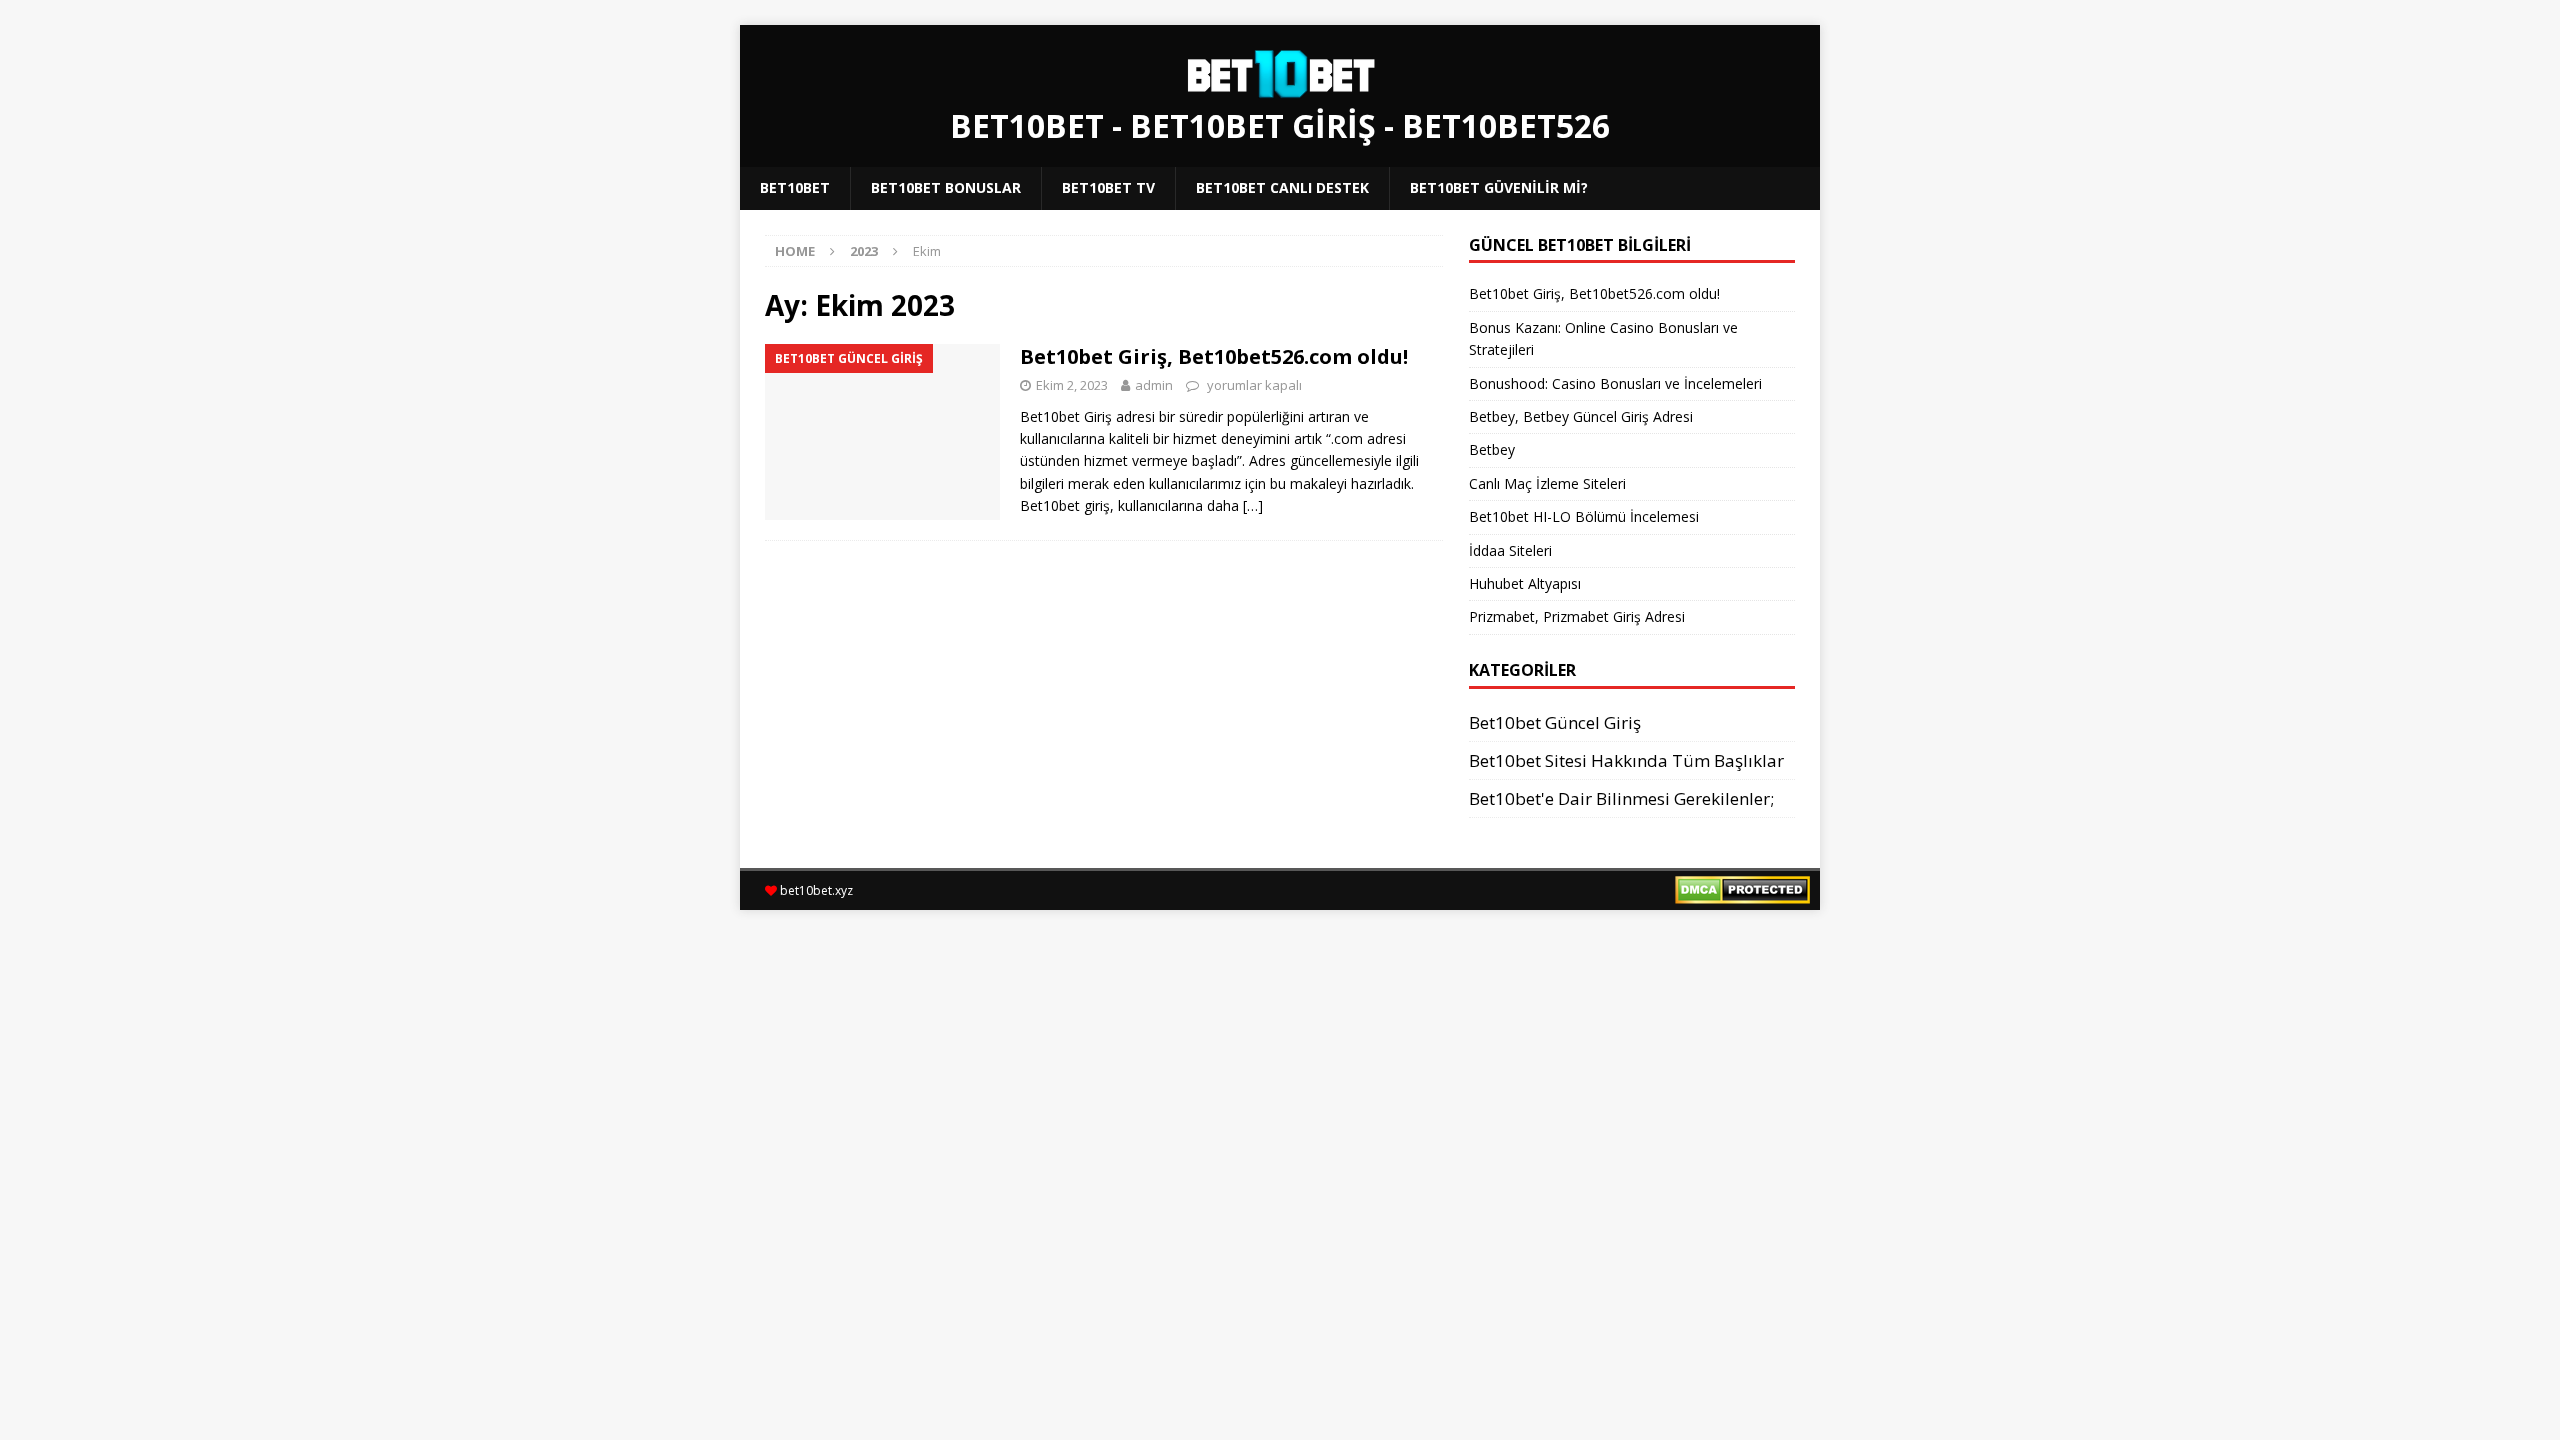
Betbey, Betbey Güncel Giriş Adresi (1581, 416)
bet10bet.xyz (816, 890)
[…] (1253, 505)
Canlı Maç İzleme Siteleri (1551, 483)
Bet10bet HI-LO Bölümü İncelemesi (1584, 516)
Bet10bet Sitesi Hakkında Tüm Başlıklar (1626, 760)
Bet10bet (795, 187)
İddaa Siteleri (1510, 550)
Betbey (1492, 449)
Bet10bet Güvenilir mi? (1499, 187)
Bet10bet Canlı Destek (1282, 187)
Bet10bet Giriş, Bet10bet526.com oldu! (1214, 356)
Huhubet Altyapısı (1525, 583)
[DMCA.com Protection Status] (1742, 892)
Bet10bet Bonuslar (946, 187)
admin (1154, 385)
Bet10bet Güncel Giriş (1555, 722)
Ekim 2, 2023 (1072, 385)
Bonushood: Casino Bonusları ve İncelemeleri (1615, 383)
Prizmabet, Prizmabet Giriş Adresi (1577, 616)
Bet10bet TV (1108, 187)
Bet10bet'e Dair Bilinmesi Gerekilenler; (1621, 798)
